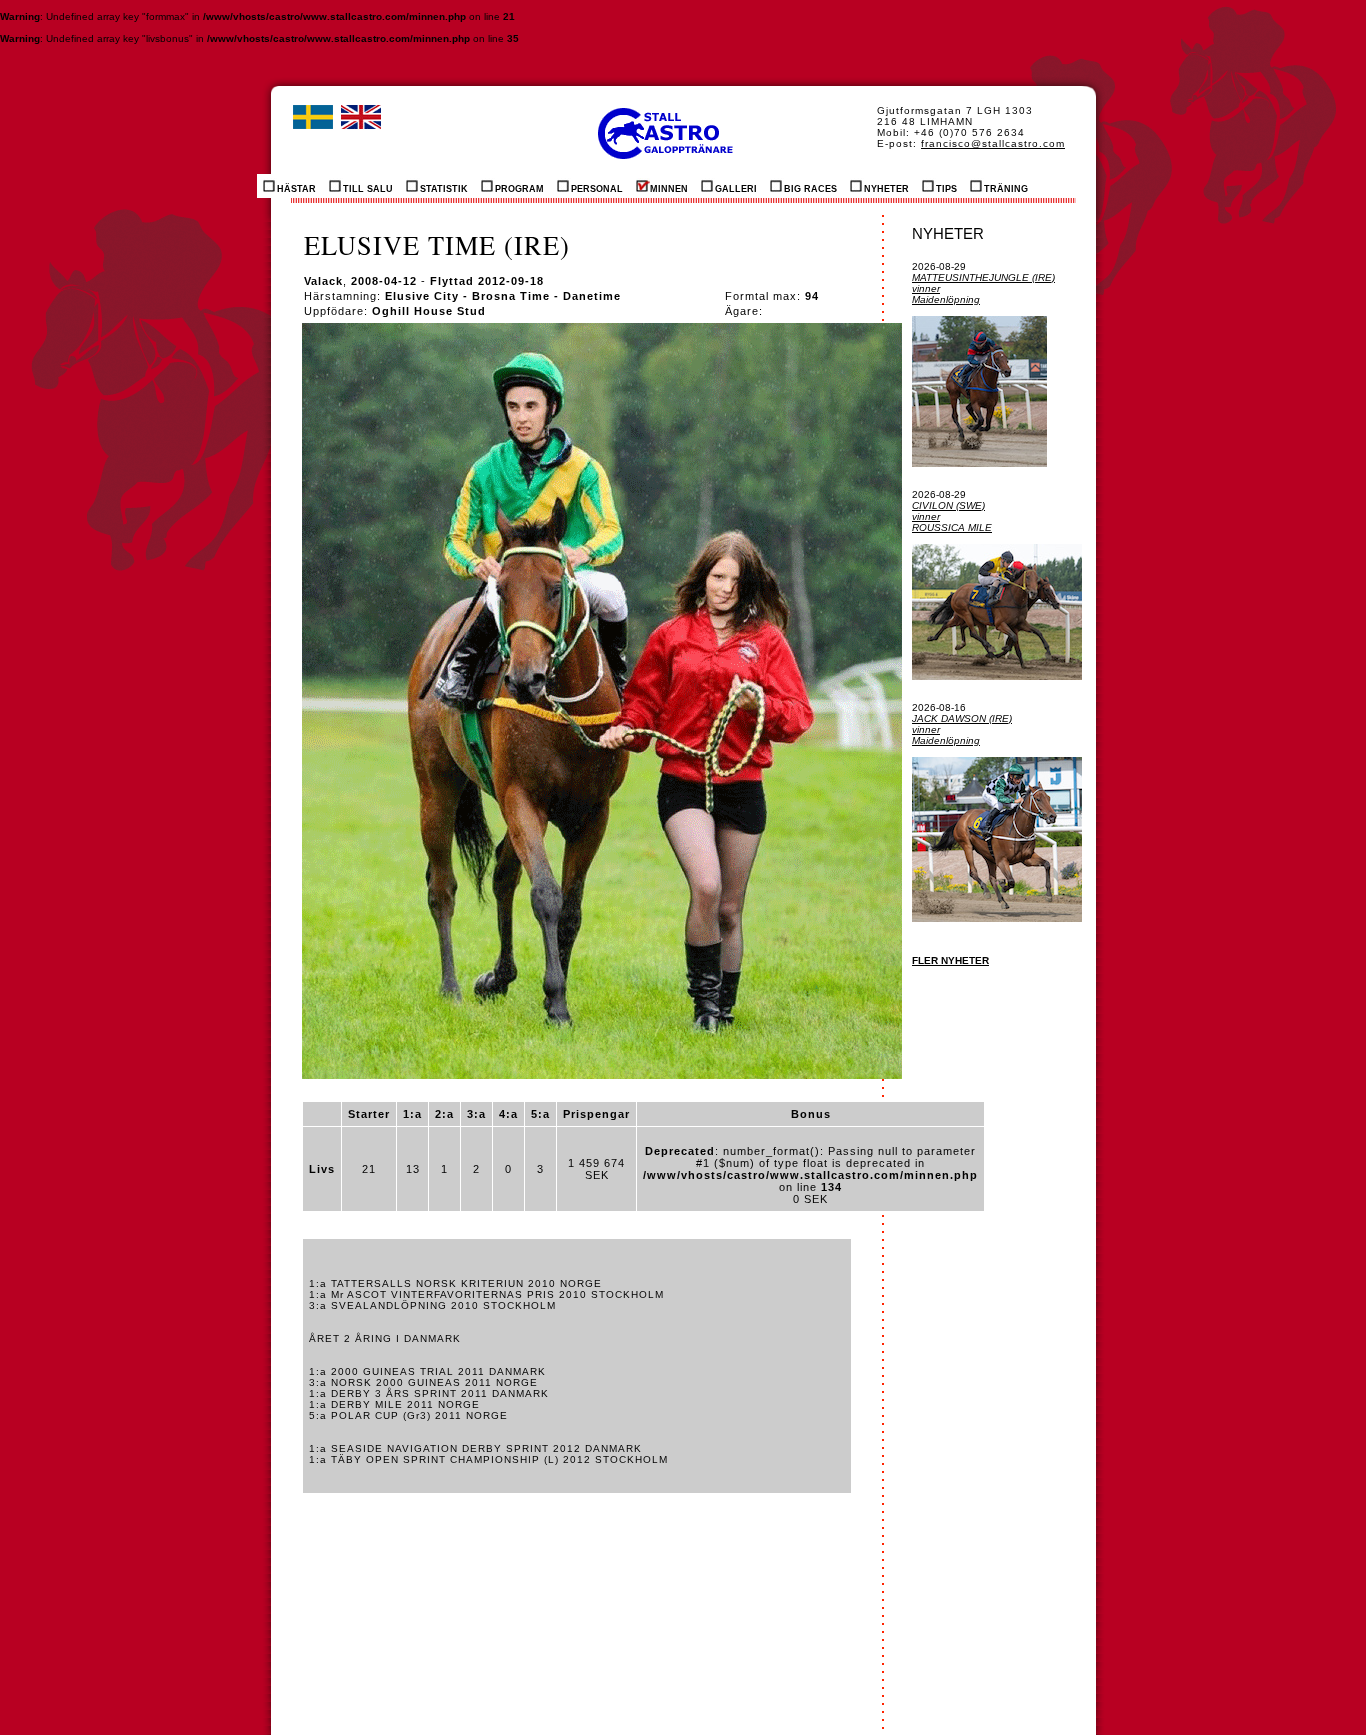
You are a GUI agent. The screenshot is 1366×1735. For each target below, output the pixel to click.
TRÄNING (1006, 189)
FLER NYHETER (950, 960)
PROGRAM (519, 189)
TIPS (946, 189)
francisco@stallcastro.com (993, 143)
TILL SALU (368, 189)
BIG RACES (810, 189)
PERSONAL (597, 189)
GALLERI (736, 189)
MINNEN (669, 189)
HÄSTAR (296, 189)
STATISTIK (444, 189)
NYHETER (886, 189)
